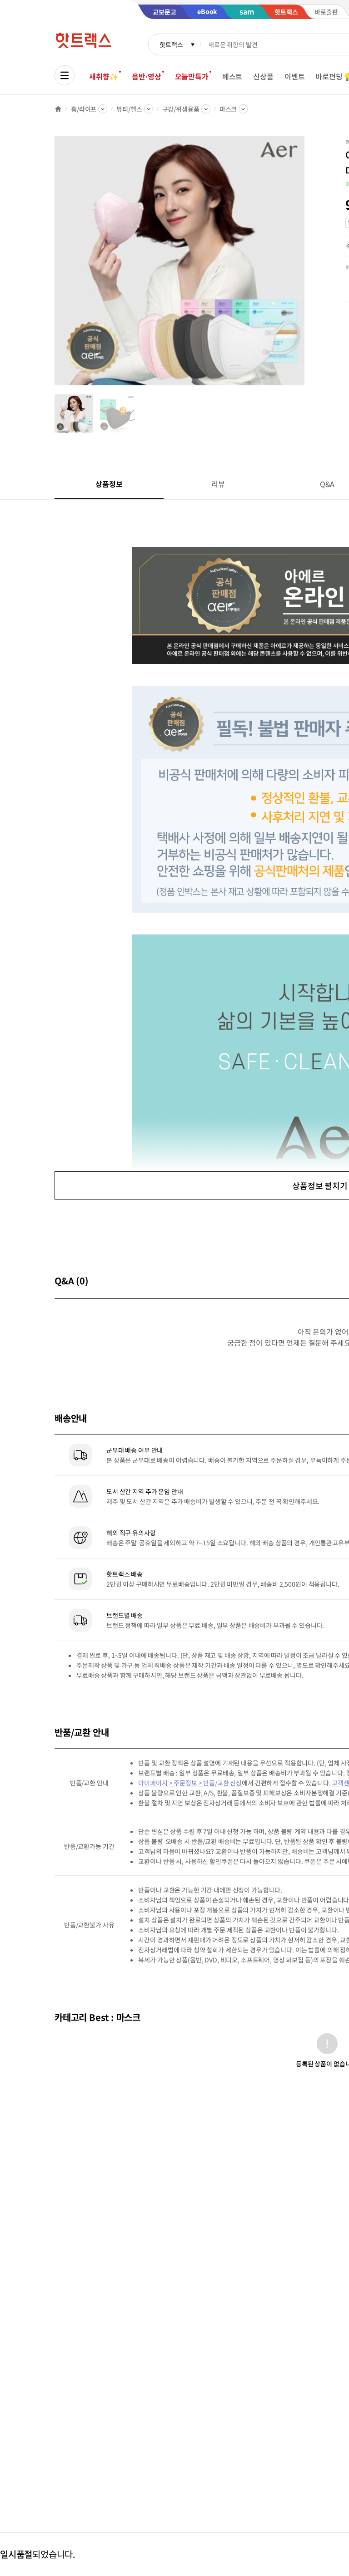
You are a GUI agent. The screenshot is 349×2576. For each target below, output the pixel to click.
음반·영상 (146, 76)
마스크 (228, 109)
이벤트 (295, 76)
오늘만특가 (192, 76)
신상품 (263, 76)
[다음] (307, 265)
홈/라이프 (84, 109)
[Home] (58, 109)
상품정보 (109, 484)
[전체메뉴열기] (65, 75)
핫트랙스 (171, 44)
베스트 (232, 76)
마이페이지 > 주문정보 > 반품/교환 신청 (190, 1783)
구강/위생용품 (181, 109)
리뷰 (218, 484)
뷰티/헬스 (129, 109)
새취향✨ (104, 76)
